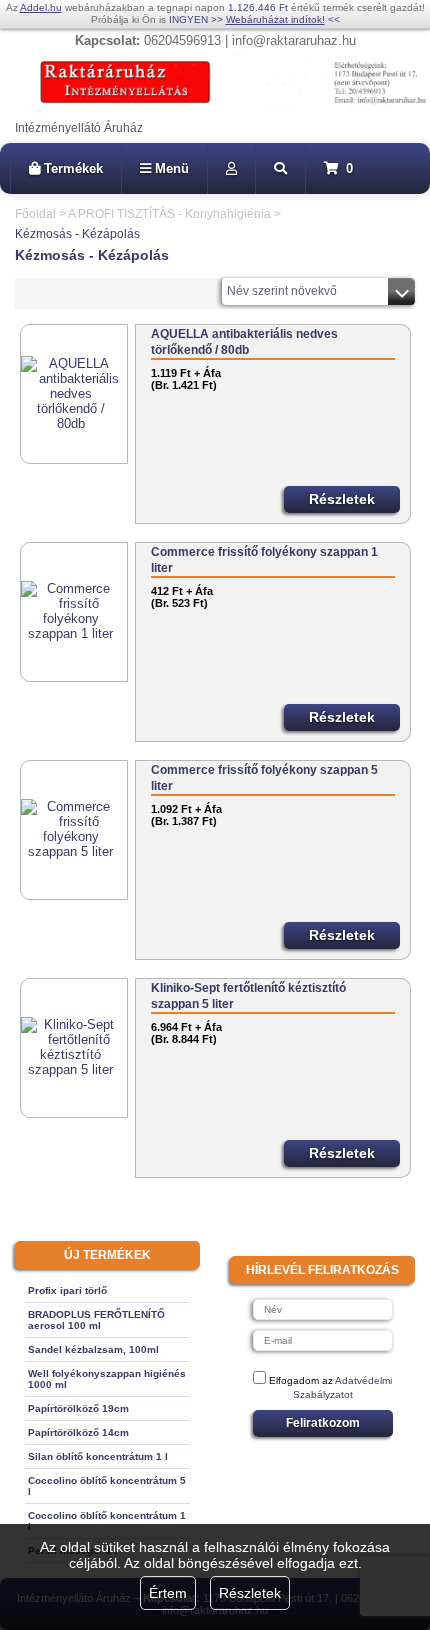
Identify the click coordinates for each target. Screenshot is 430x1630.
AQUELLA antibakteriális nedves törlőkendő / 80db (244, 342)
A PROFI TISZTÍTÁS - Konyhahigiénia (169, 214)
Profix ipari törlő (67, 1290)
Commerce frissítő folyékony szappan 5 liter (264, 778)
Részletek (250, 1593)
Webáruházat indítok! (275, 19)
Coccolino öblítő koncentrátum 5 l (107, 1486)
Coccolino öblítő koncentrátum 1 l (107, 1521)
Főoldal (35, 214)
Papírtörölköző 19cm (78, 1408)
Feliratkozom (323, 1423)
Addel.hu (41, 7)
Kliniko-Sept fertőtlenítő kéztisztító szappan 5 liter (248, 996)
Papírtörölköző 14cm (78, 1432)
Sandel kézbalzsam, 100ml (93, 1349)
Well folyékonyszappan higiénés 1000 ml (107, 1379)
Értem (168, 1593)
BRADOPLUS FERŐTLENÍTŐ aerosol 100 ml (96, 1320)
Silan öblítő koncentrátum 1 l (98, 1456)
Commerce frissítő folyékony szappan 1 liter (264, 560)
